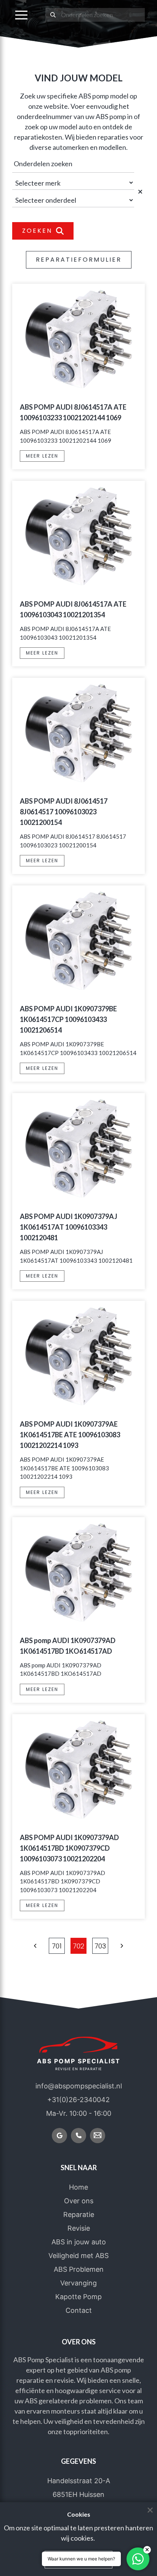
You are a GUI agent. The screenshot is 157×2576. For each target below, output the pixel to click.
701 (57, 1946)
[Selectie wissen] (141, 191)
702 (78, 1946)
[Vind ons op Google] (59, 2136)
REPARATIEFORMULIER (79, 260)
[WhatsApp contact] (138, 2559)
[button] (21, 15)
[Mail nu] (98, 2136)
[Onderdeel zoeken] (53, 15)
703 (100, 1946)
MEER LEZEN (42, 456)
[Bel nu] (78, 2136)
